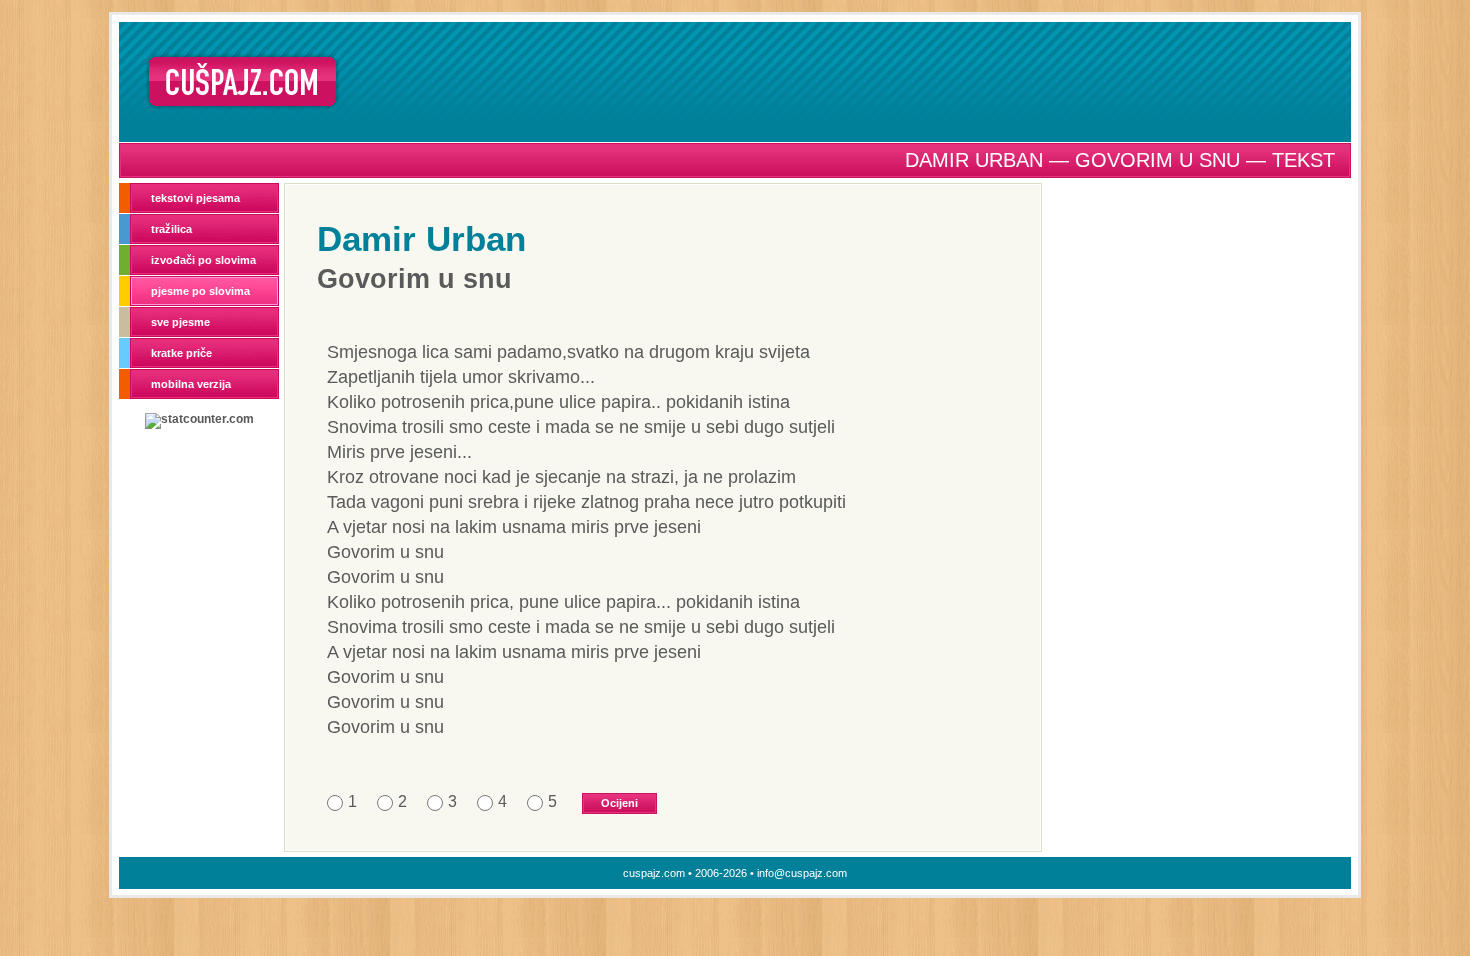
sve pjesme (180, 322)
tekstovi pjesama (195, 198)
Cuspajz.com (242, 81)
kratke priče (181, 353)
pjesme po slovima (200, 291)
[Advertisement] (852, 81)
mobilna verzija (191, 384)
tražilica (171, 229)
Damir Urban (421, 238)
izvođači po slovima (203, 260)
